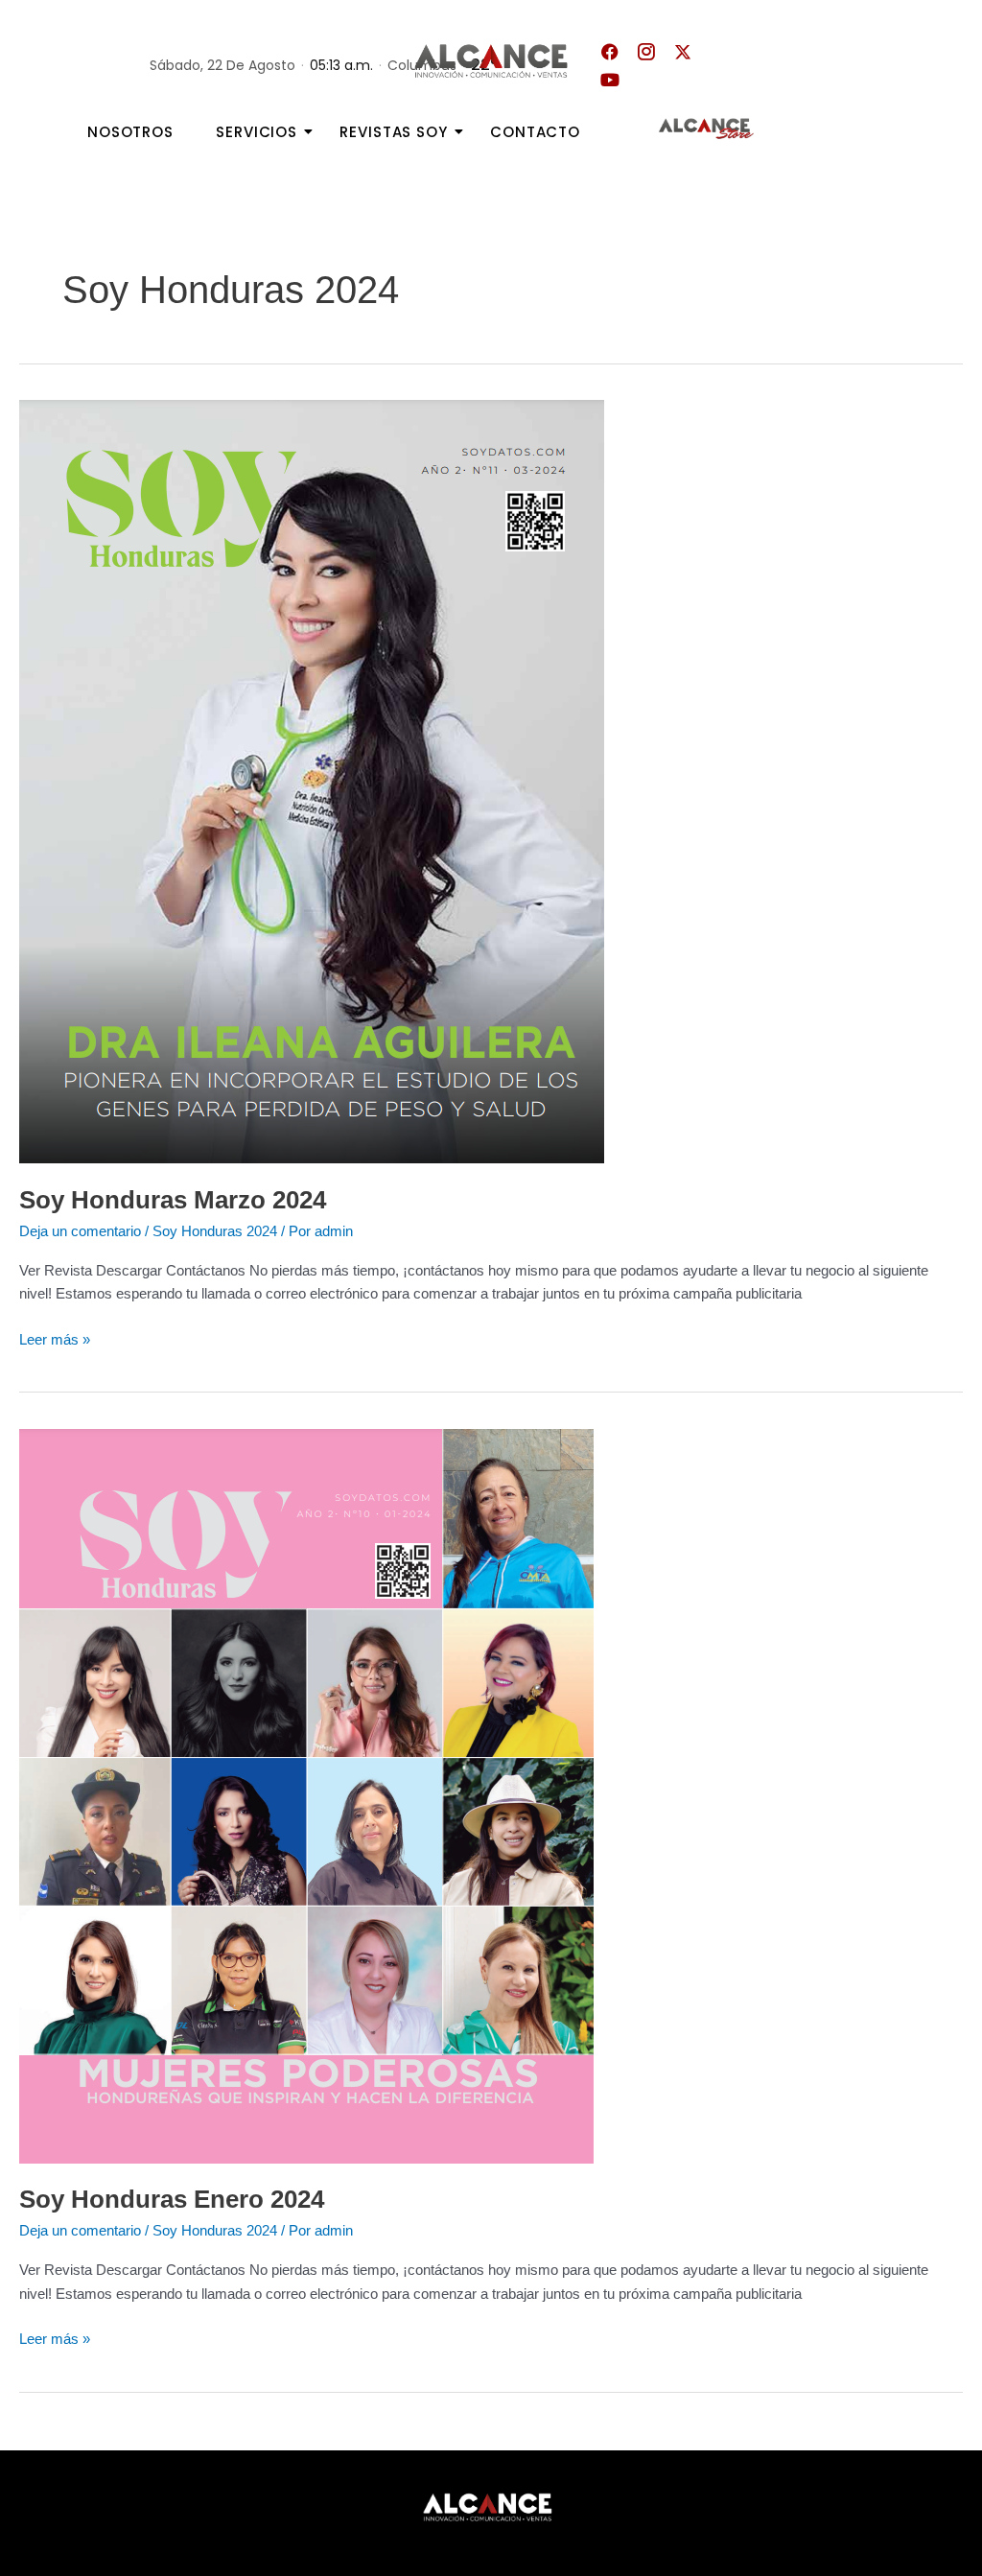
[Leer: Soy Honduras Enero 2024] (491, 1796)
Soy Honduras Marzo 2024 (173, 1200)
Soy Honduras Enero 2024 (172, 2199)
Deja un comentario (80, 1231)
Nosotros (130, 132)
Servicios (257, 132)
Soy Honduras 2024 (215, 1231)
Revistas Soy (394, 132)
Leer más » (55, 1338)
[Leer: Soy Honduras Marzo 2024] (491, 782)
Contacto (535, 132)
